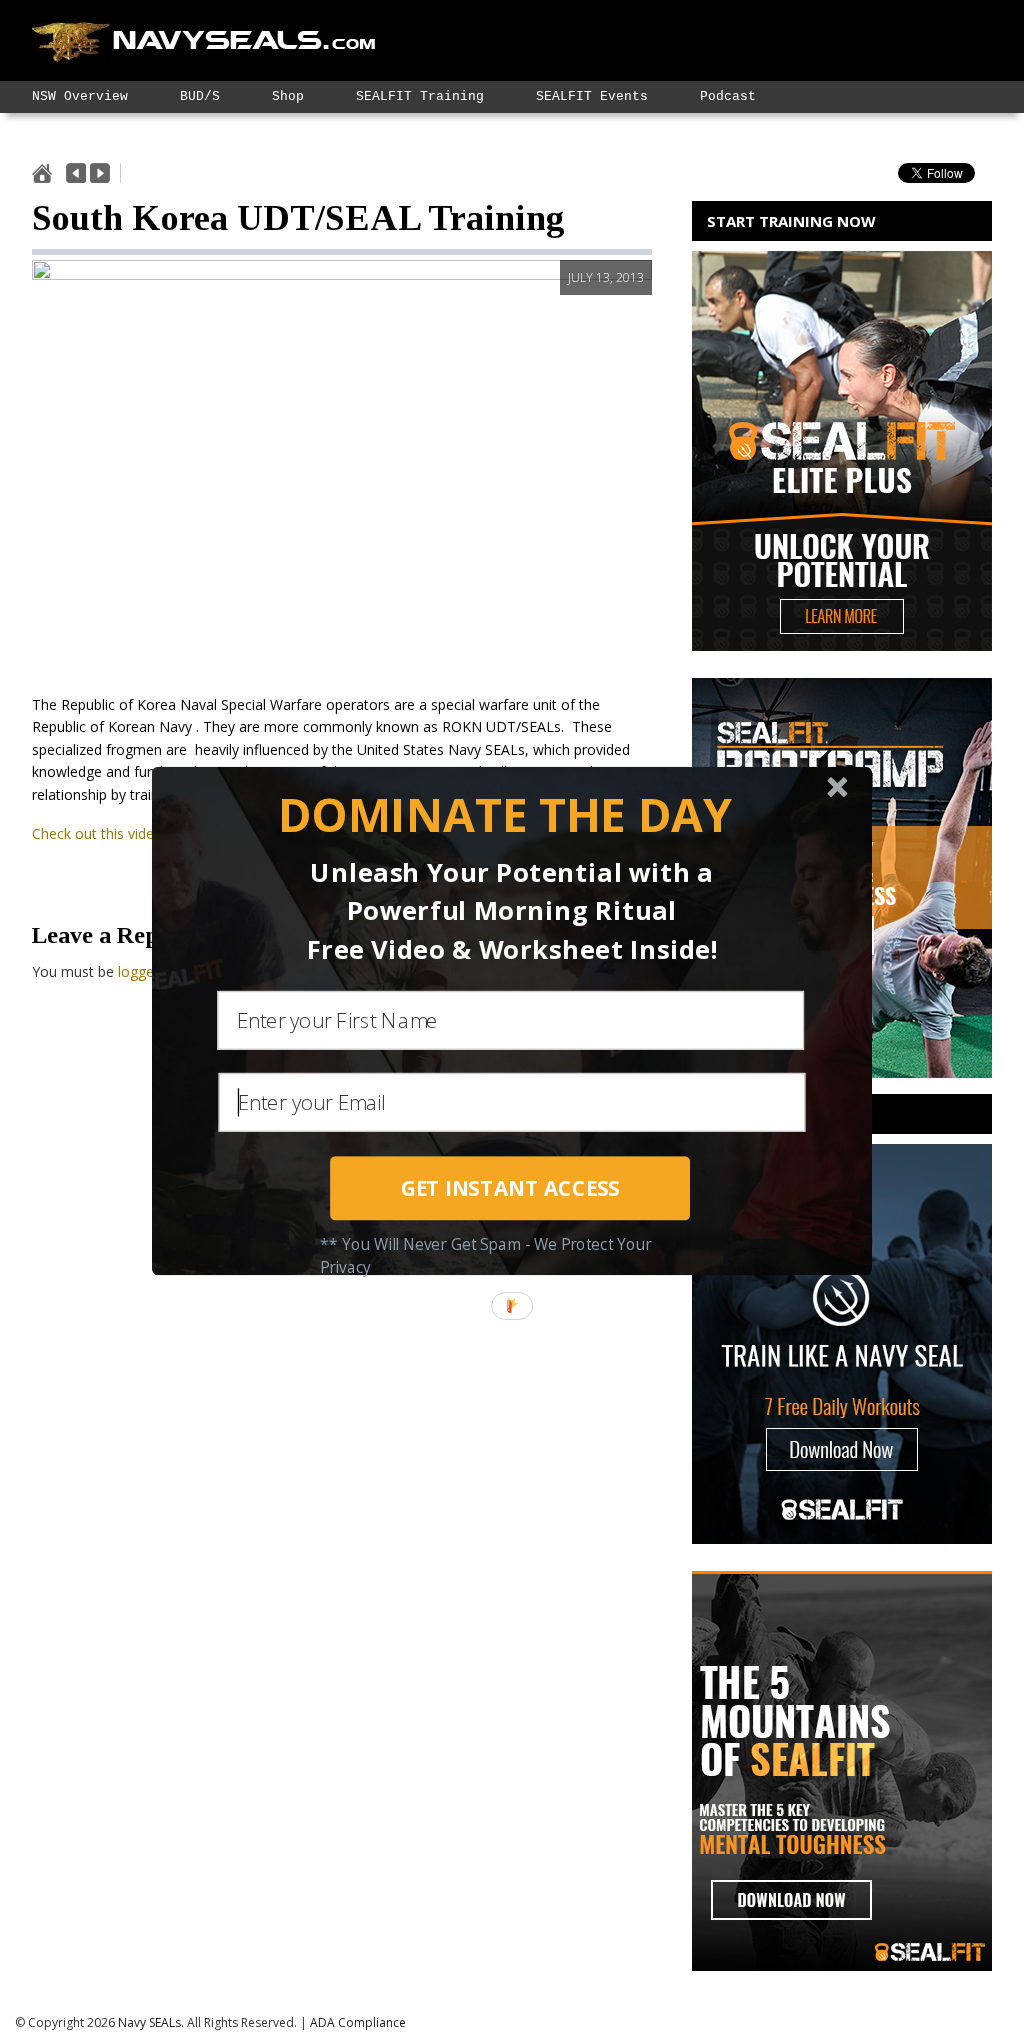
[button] (504, 815)
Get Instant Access (510, 1188)
